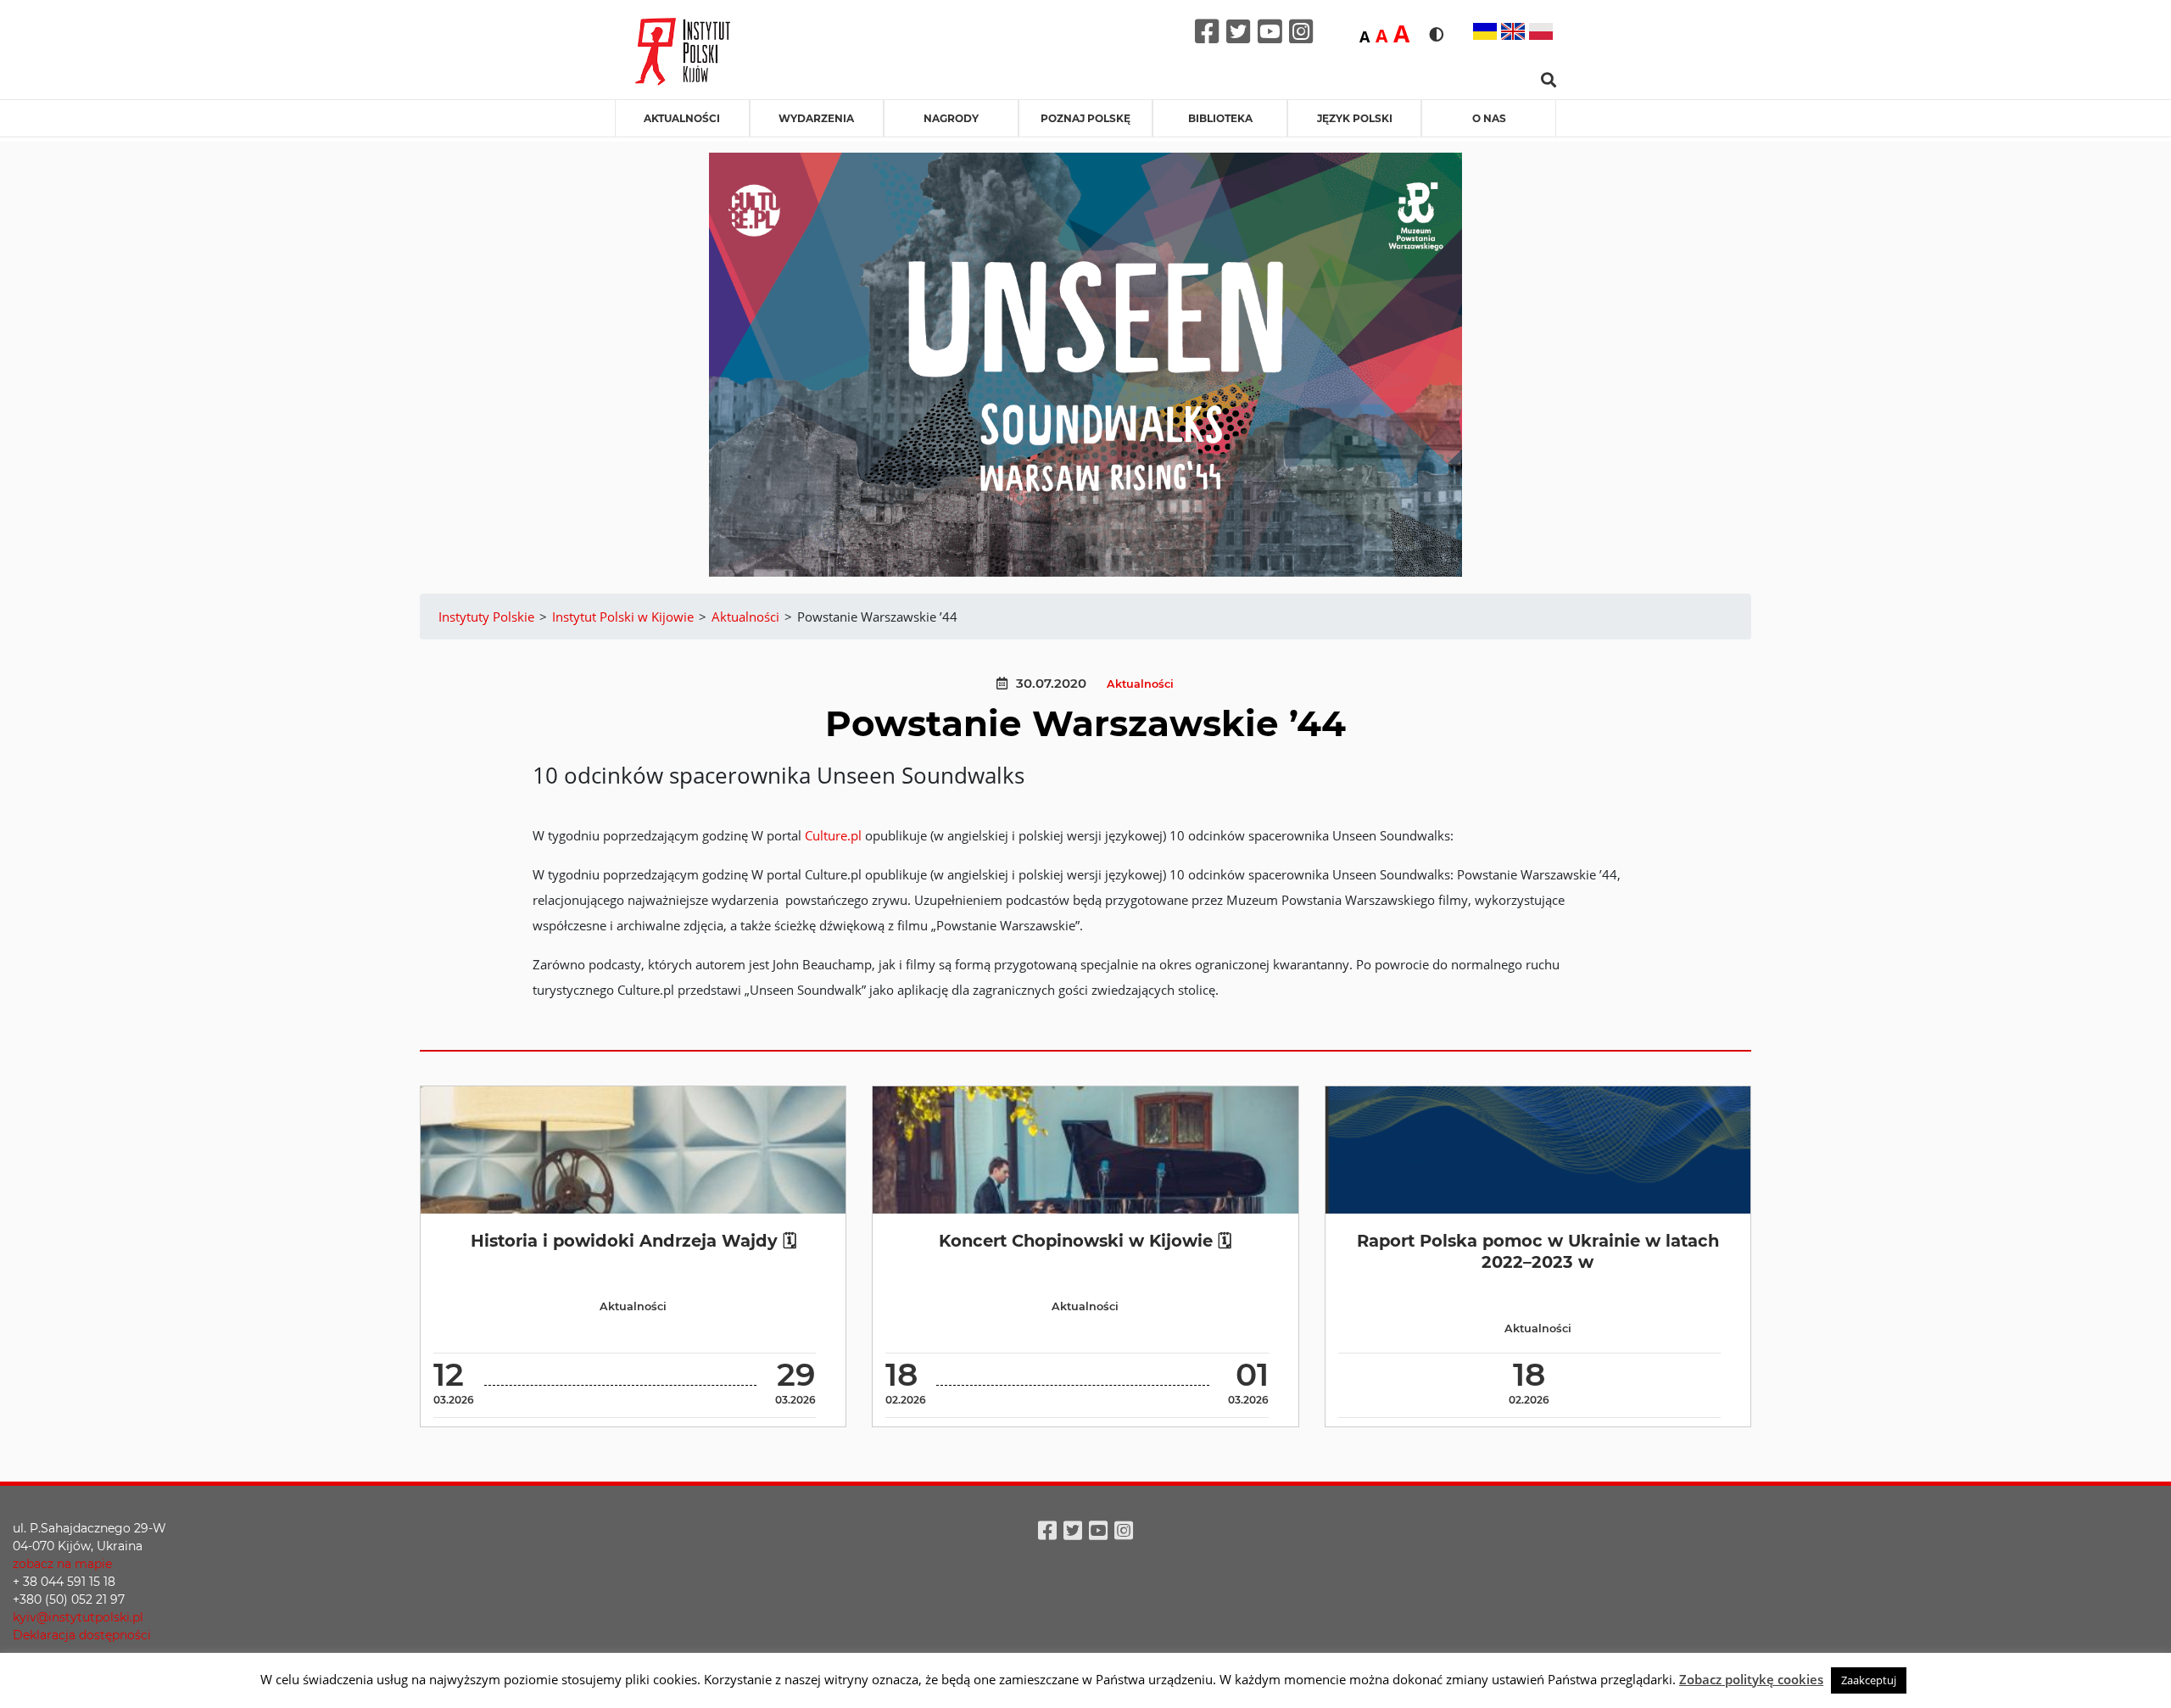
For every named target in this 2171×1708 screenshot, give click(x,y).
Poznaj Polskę (1085, 118)
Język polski (1355, 118)
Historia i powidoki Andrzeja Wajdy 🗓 (633, 1241)
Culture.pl (833, 835)
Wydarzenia (816, 118)
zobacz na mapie (62, 1564)
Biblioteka (1220, 118)
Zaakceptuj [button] (1869, 1680)
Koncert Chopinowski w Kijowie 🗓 (1085, 1241)
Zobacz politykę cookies (1751, 1679)
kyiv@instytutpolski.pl (78, 1617)
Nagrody (951, 118)
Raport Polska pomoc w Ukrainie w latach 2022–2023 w (1538, 1251)
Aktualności (682, 118)
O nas (1489, 118)
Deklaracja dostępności (82, 1635)
